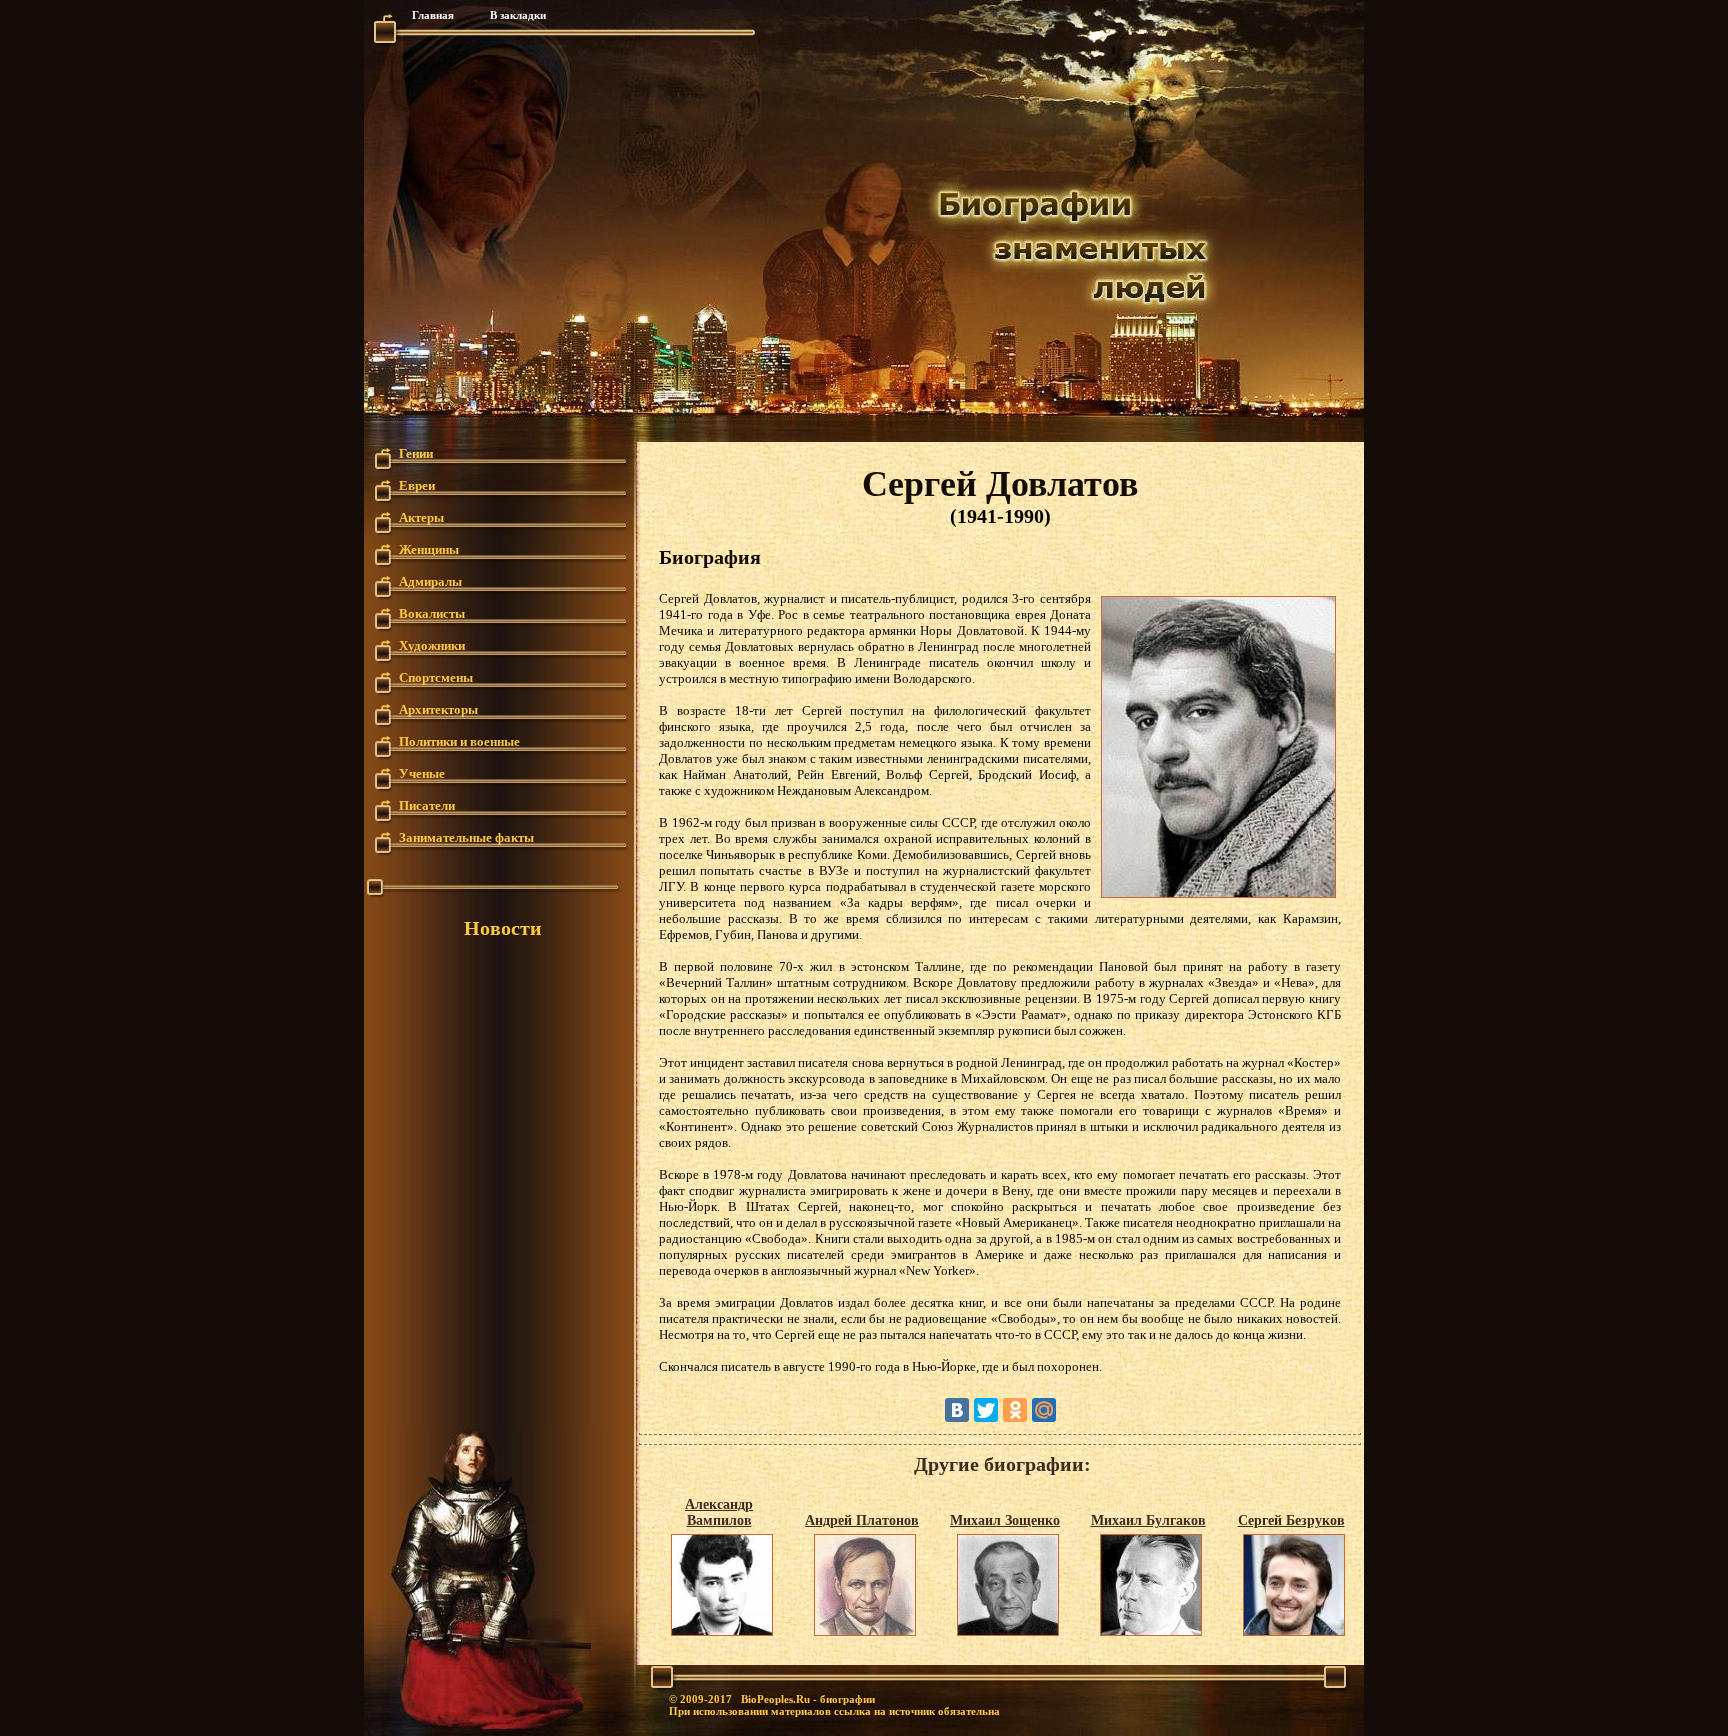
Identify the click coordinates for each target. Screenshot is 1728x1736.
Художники (432, 644)
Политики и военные (459, 740)
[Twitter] (986, 1410)
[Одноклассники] (1015, 1410)
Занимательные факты (466, 836)
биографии (847, 1699)
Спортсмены (436, 676)
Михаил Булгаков (1148, 1520)
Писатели (427, 804)
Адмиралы (430, 580)
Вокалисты (432, 612)
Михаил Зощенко (1005, 1520)
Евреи (417, 484)
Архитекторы (438, 708)
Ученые (422, 772)
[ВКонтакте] (957, 1410)
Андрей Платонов (862, 1520)
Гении (416, 452)
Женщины (429, 548)
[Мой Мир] (1044, 1410)
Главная (433, 15)
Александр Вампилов (719, 1512)
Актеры (421, 516)
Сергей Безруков (1291, 1520)
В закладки (518, 15)
